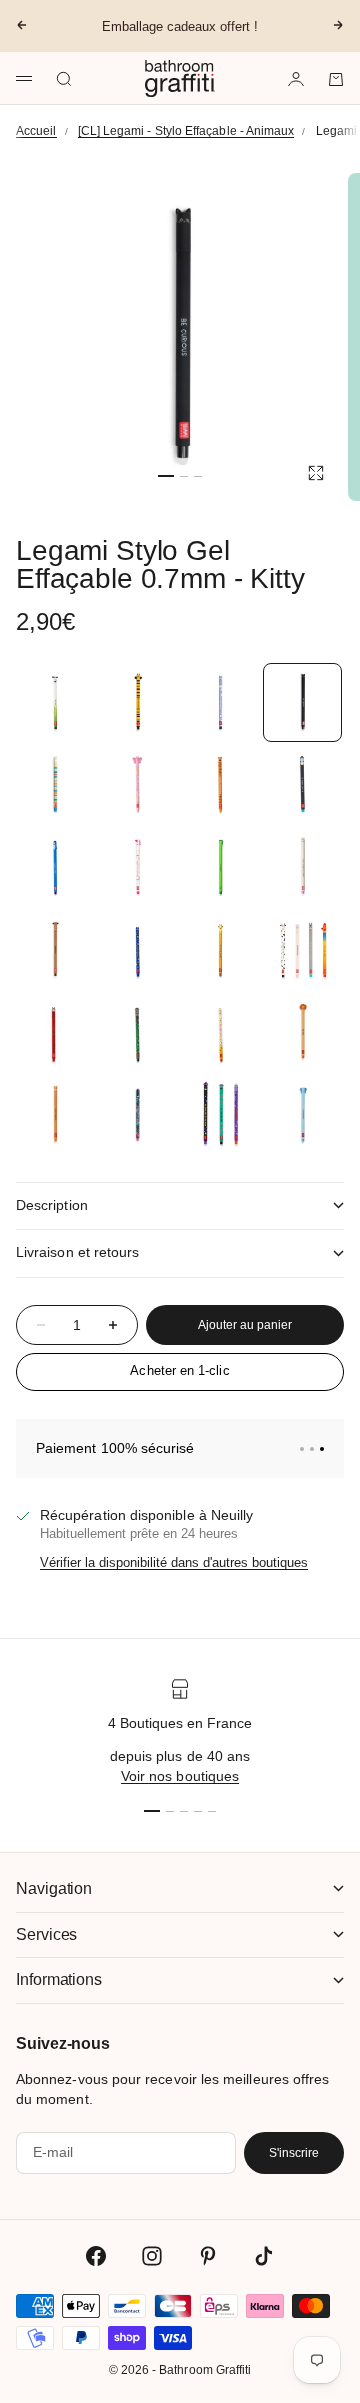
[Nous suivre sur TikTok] (264, 2256)
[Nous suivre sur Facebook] (96, 2256)
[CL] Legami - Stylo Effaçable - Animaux (186, 131)
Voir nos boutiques (180, 1776)
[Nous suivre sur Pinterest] (208, 2256)
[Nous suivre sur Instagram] (152, 2256)
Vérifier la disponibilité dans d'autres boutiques (174, 1562)
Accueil (36, 131)
